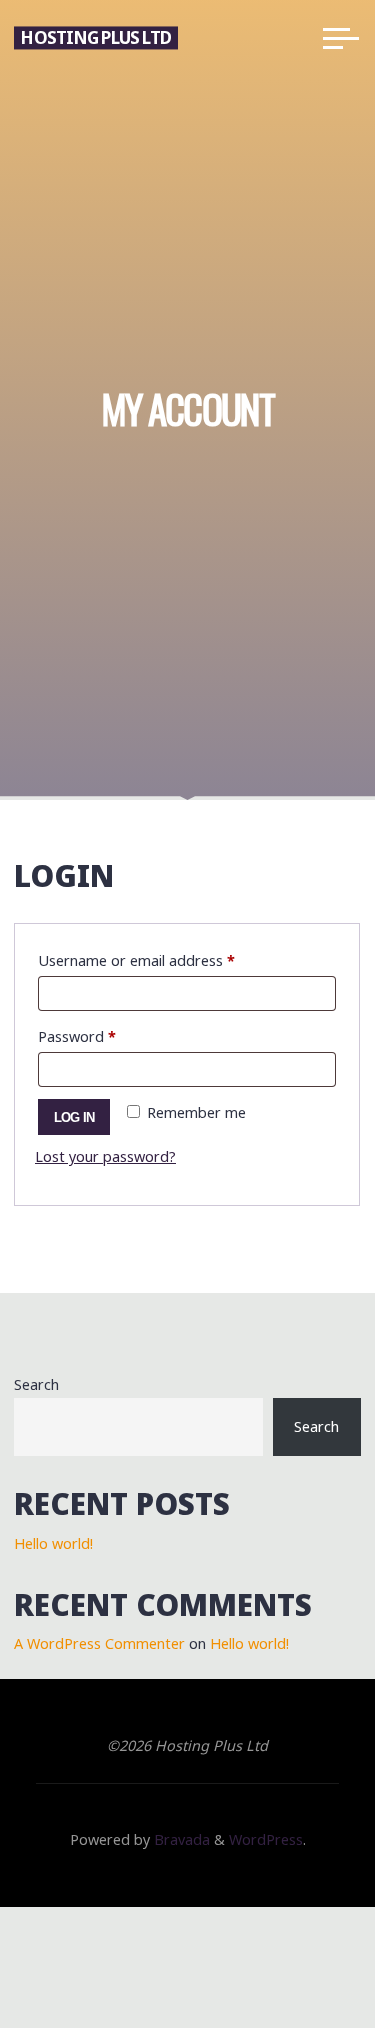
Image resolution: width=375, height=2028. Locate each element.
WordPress (266, 1839)
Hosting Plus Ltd (95, 37)
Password (106, 1036)
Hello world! (53, 1543)
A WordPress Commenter (99, 1643)
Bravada (180, 1839)
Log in (74, 1117)
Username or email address (166, 960)
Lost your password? (105, 1157)
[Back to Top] (297, 1950)
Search (36, 1384)
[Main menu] (341, 38)
